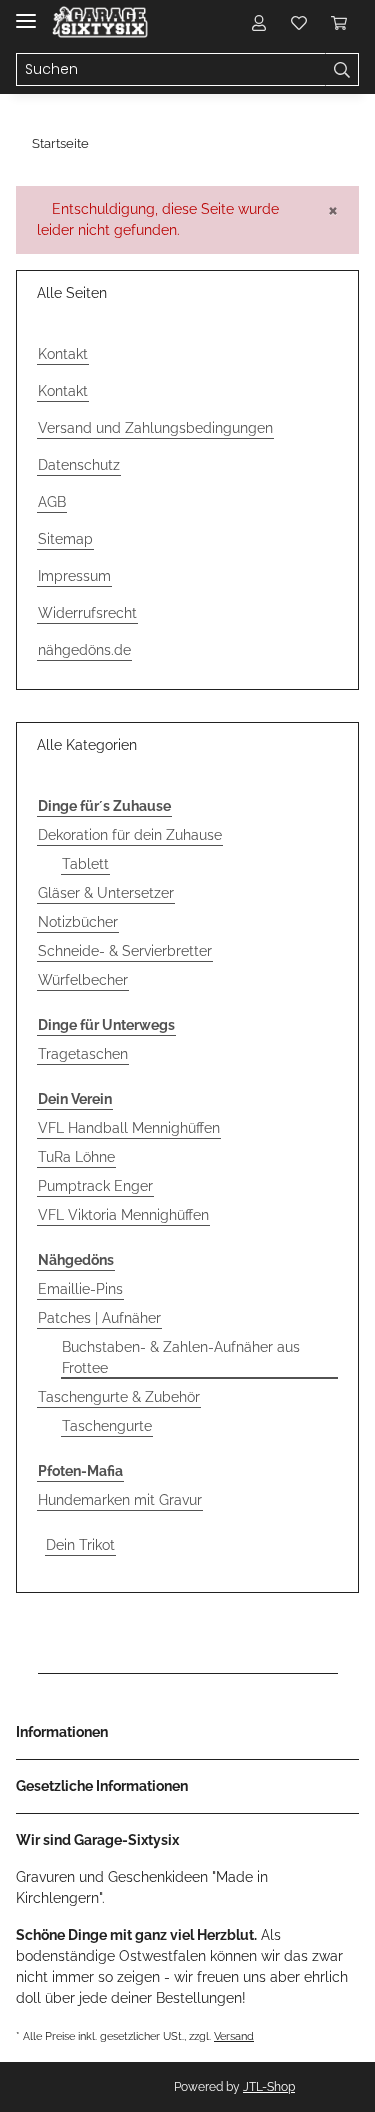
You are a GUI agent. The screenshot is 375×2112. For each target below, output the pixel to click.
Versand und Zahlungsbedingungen (155, 428)
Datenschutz (79, 465)
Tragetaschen (83, 1054)
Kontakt (63, 354)
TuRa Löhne (76, 1157)
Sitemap (65, 539)
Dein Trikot (80, 1545)
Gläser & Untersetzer (106, 893)
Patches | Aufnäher (99, 1318)
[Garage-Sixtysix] (100, 22)
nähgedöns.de (84, 650)
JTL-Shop (269, 2087)
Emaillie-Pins (80, 1289)
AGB (52, 502)
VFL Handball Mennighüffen (129, 1128)
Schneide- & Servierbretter (125, 951)
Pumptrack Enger (95, 1186)
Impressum (74, 576)
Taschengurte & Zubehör (119, 1397)
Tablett (85, 864)
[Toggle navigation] (26, 12)
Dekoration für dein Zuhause (130, 835)
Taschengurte (107, 1426)
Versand (234, 2036)
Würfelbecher (83, 980)
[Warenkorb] (339, 22)
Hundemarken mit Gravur (120, 1500)
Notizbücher (78, 922)
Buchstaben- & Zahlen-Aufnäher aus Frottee (181, 1357)
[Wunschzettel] (299, 22)
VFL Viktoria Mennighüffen (123, 1215)
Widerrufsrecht (87, 613)
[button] (259, 22)
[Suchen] (342, 70)
